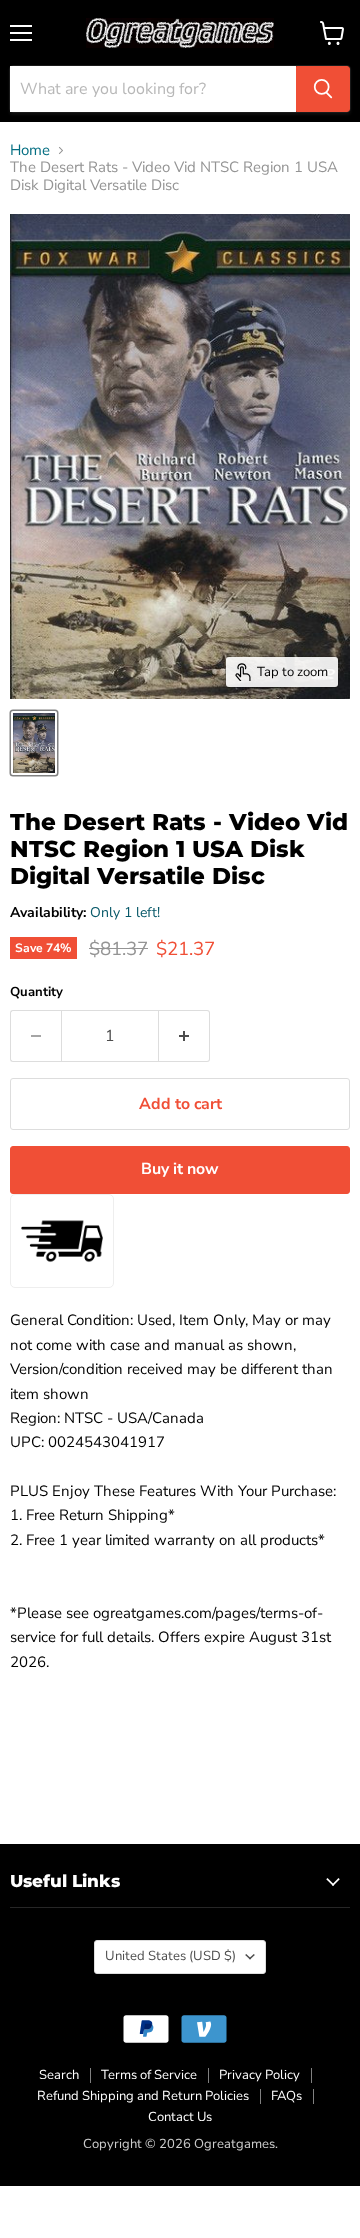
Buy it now (180, 1169)
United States (170, 1956)
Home (30, 150)
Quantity (36, 992)
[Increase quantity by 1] (184, 1036)
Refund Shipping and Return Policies (143, 2096)
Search (59, 2075)
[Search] (323, 89)
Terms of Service (149, 2075)
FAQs (286, 2096)
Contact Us (180, 2117)
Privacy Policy (259, 2075)
